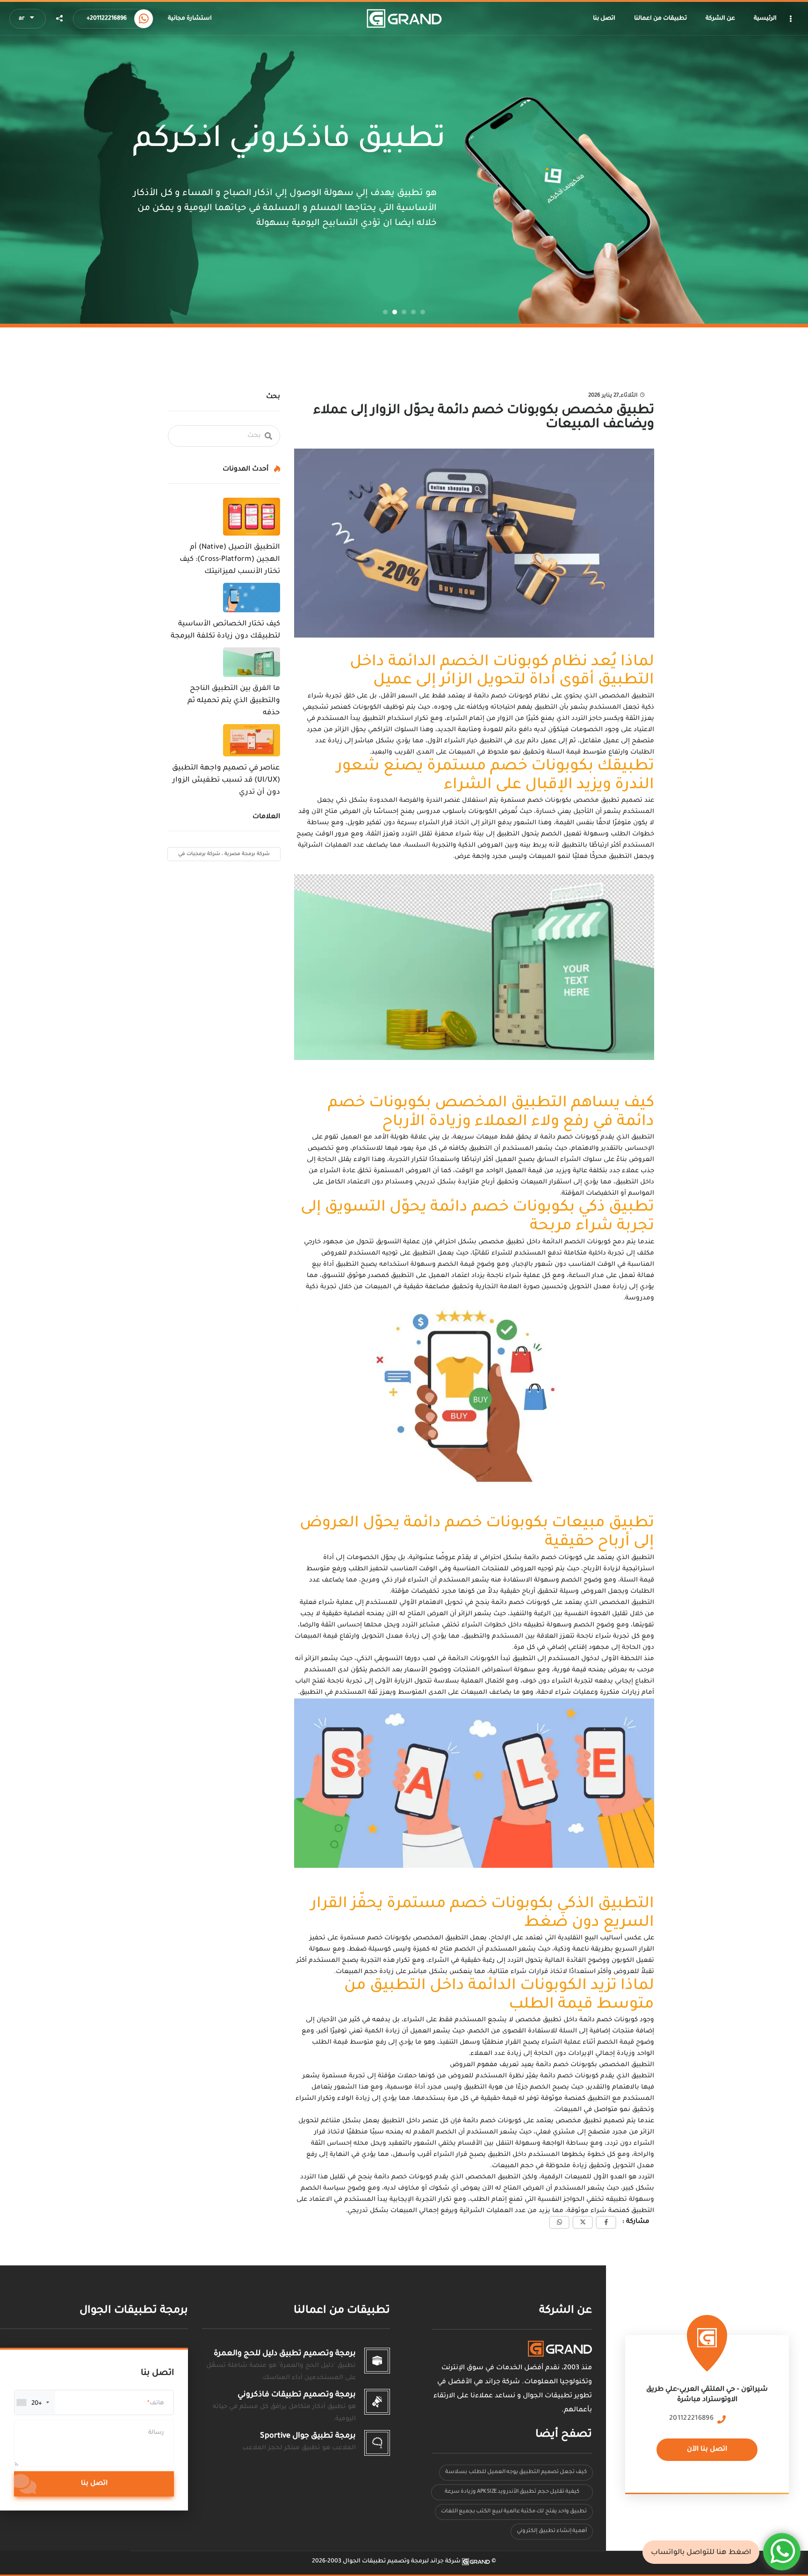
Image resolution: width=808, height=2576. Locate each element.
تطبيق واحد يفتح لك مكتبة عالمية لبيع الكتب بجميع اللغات (514, 2512)
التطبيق (643, 696)
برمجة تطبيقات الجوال (134, 2311)
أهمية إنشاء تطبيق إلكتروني (552, 2531)
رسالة (156, 2433)
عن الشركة (566, 2311)
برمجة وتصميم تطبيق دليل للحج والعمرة (285, 2354)
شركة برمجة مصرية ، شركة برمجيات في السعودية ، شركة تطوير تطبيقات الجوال (224, 856)
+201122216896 (107, 19)
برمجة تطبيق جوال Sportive (308, 2436)
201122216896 (691, 2419)
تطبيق (514, 1242)
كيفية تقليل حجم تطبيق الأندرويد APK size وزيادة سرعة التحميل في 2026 (512, 2494)
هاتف (157, 2403)
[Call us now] (144, 19)
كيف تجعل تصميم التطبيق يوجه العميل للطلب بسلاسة (516, 2472)
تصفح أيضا (564, 2435)
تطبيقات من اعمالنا (342, 2311)
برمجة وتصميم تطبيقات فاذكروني (297, 2395)
